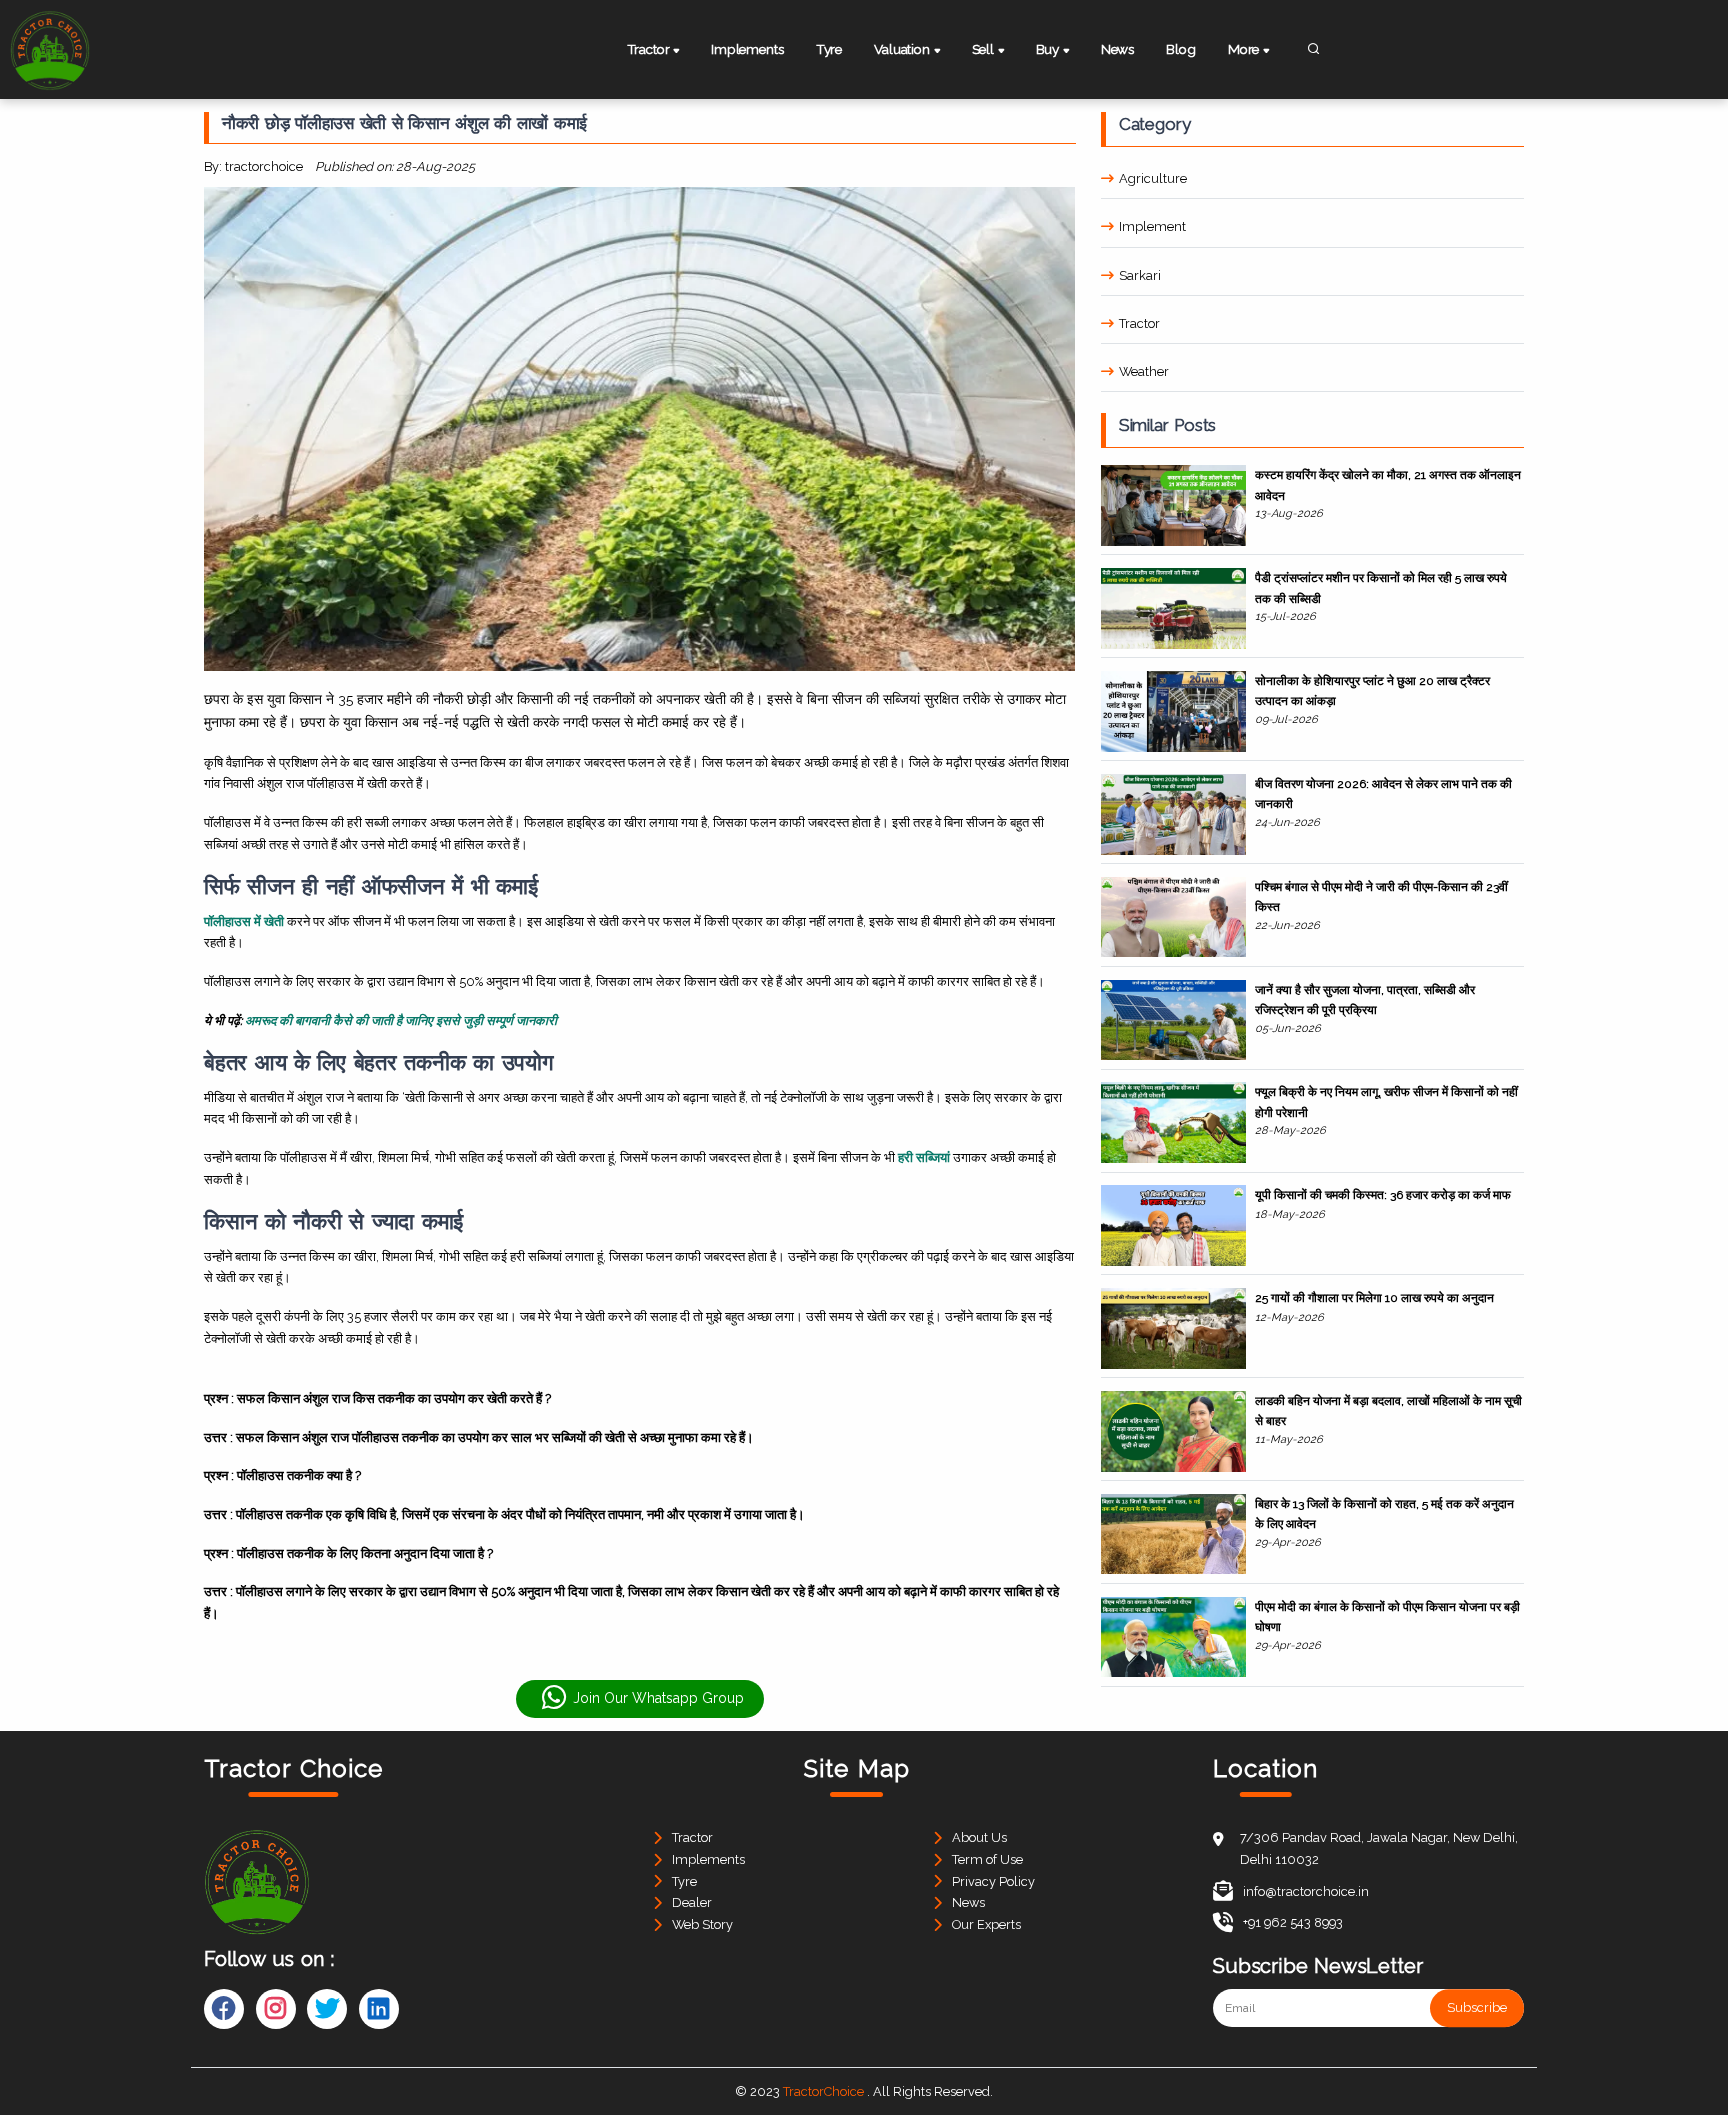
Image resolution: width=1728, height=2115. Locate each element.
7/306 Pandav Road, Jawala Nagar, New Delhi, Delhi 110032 (1379, 1848)
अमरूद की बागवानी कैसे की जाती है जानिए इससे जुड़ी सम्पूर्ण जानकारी (401, 1020)
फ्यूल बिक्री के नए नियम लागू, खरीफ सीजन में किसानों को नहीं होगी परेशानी (1386, 1102)
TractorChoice (823, 2091)
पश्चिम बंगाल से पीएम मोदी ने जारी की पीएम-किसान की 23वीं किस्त (1381, 897)
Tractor (1139, 323)
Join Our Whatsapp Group (658, 1698)
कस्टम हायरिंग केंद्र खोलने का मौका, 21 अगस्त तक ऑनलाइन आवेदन (1388, 485)
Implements (747, 49)
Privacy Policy (993, 1881)
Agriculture (1153, 178)
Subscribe (1477, 2008)
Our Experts (986, 1924)
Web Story (702, 1924)
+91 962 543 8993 (1293, 1922)
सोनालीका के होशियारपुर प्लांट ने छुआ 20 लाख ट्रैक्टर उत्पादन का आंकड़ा (1372, 691)
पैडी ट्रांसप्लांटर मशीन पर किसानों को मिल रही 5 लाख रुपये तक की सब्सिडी (1381, 588)
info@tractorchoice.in (1306, 1891)
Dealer (692, 1902)
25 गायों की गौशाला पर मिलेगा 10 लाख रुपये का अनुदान (1374, 1298)
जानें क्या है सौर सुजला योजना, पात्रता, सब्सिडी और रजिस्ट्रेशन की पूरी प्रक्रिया (1365, 1000)
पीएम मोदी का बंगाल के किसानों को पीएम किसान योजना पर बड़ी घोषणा (1387, 1617)
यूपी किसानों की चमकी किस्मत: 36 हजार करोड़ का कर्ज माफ (1383, 1195)
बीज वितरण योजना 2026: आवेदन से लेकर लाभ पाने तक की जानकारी (1383, 794)
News (1117, 49)
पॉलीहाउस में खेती (244, 921)
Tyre (829, 49)
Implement (1152, 226)
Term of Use (987, 1859)
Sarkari (1140, 275)
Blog (1180, 49)
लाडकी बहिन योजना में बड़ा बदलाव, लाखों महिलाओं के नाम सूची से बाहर (1388, 1411)
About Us (979, 1837)
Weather (1144, 371)
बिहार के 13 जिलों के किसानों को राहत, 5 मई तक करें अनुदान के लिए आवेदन (1384, 1514)
